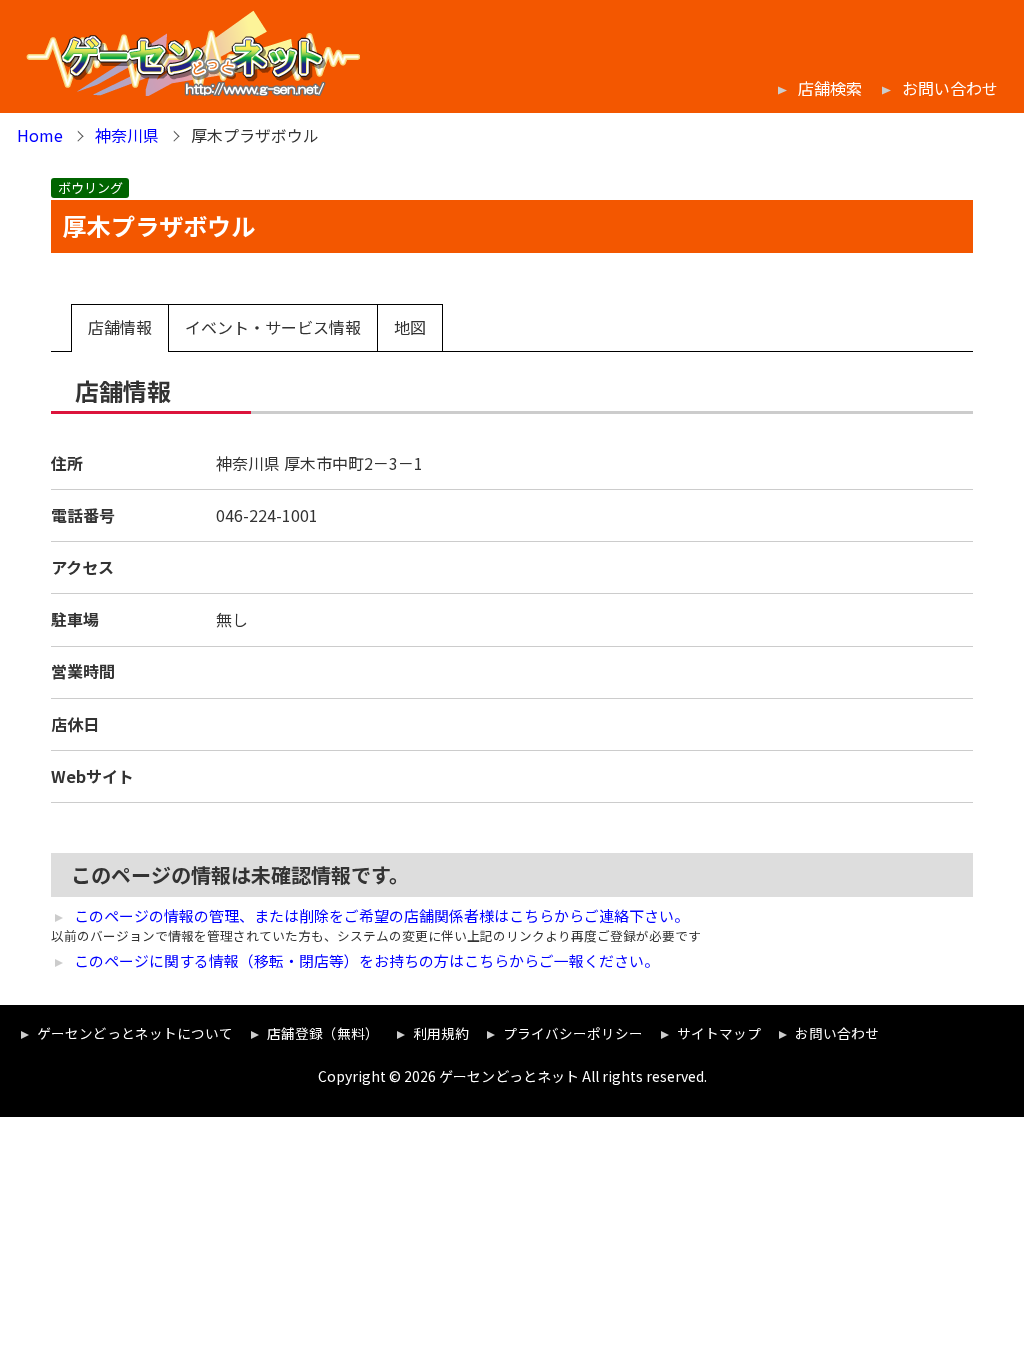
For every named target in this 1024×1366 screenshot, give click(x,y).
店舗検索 (830, 88)
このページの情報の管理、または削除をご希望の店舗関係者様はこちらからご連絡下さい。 (381, 916)
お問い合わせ (950, 88)
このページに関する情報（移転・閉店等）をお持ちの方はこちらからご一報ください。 (366, 961)
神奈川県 (127, 135)
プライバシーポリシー (573, 1033)
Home (40, 135)
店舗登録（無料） (323, 1033)
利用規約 (441, 1033)
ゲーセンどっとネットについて (135, 1033)
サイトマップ (719, 1033)
